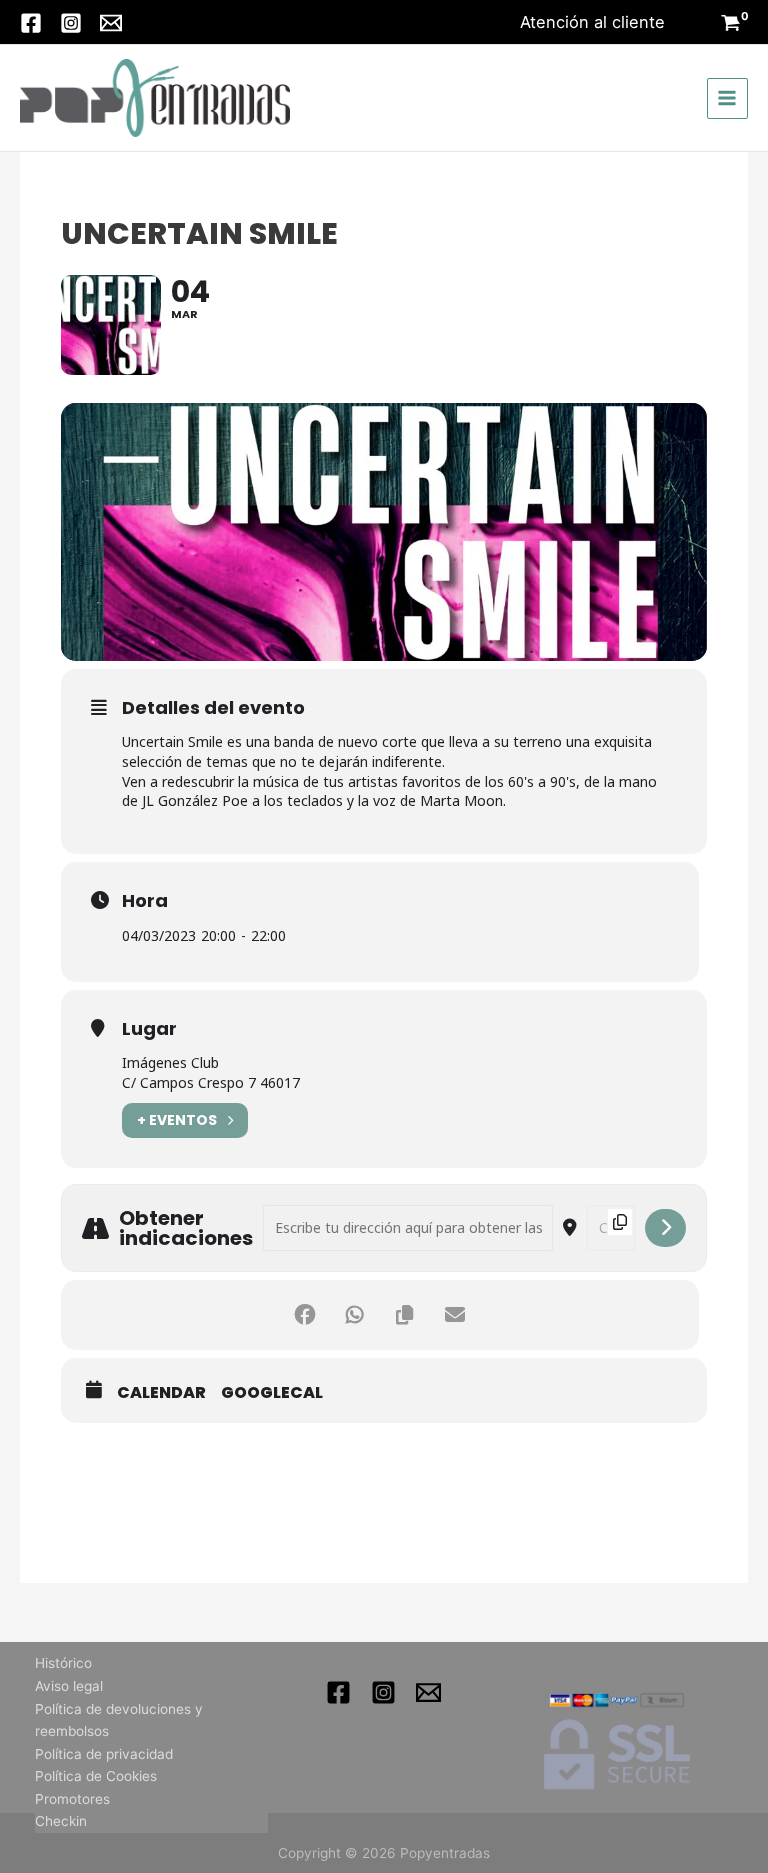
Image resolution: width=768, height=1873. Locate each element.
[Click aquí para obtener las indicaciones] (665, 1228)
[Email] (111, 23)
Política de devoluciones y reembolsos (119, 1720)
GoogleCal (272, 1393)
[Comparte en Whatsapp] (355, 1315)
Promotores (72, 1799)
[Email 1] (428, 1692)
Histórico (63, 1663)
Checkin (61, 1821)
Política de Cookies (96, 1776)
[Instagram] (71, 23)
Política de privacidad (104, 1754)
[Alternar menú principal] (727, 98)
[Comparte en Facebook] (305, 1315)
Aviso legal (69, 1686)
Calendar (161, 1393)
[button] (592, 22)
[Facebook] (31, 23)
